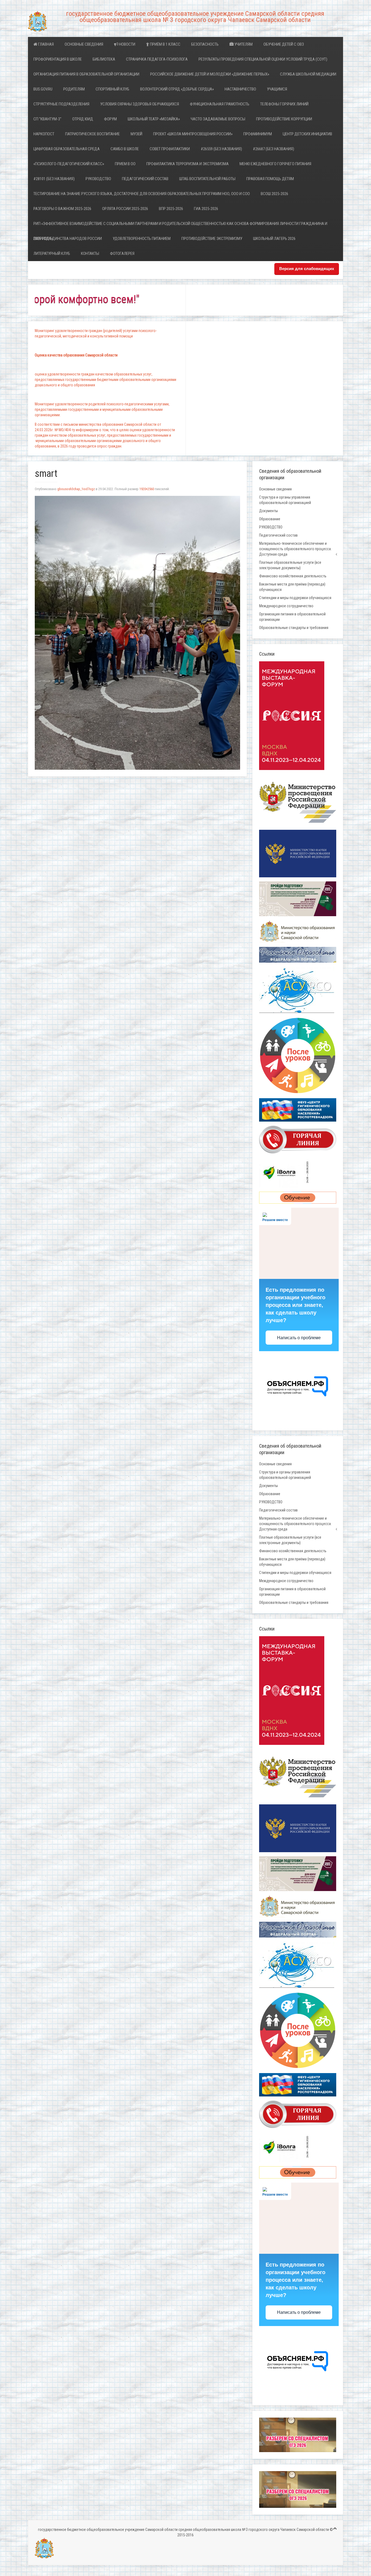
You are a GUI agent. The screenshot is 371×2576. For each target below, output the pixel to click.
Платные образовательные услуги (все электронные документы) (290, 565)
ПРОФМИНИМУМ (258, 134)
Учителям (243, 44)
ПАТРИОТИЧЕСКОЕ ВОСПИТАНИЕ (92, 134)
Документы (268, 511)
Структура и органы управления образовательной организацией (285, 500)
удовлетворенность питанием (142, 239)
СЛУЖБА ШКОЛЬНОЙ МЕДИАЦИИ (308, 74)
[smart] (137, 633)
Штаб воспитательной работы (207, 179)
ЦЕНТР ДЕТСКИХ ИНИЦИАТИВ (307, 134)
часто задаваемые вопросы (218, 119)
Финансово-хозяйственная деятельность (293, 576)
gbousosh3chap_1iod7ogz (76, 489)
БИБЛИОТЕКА (104, 59)
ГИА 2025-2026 (206, 209)
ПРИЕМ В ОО (125, 164)
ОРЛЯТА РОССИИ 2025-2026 (125, 209)
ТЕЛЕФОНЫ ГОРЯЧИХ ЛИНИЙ (284, 104)
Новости (127, 44)
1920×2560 (147, 489)
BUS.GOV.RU (43, 89)
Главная (45, 44)
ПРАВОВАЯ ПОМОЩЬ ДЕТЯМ (270, 179)
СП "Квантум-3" (47, 119)
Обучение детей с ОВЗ (284, 44)
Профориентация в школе (58, 59)
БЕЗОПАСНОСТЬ (205, 44)
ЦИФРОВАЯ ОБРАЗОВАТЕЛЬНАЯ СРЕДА (67, 149)
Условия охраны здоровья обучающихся (140, 104)
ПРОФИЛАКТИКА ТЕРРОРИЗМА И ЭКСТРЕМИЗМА (188, 164)
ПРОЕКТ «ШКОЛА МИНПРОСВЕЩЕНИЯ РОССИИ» (193, 134)
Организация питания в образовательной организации (86, 74)
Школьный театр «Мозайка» (154, 119)
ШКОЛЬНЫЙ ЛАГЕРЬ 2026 (274, 239)
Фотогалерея (122, 253)
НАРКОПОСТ (44, 134)
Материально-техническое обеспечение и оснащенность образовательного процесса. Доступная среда (295, 549)
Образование (270, 519)
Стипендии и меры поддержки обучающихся (295, 598)
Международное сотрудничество (286, 606)
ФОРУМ (110, 119)
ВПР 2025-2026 (171, 209)
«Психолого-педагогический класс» (69, 164)
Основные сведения (84, 44)
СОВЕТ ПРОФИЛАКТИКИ (170, 149)
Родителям (74, 89)
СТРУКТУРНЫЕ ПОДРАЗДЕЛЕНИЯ (61, 104)
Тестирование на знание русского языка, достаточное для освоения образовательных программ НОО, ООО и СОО (142, 194)
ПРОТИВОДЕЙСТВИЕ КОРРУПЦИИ (284, 119)
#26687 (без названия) (273, 149)
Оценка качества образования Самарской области (76, 355)
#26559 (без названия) (221, 149)
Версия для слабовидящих (307, 269)
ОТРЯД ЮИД (83, 119)
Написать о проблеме (299, 1338)
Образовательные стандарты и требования (294, 628)
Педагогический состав (145, 179)
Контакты (90, 253)
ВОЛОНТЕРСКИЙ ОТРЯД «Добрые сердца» (177, 89)
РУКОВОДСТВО (98, 179)
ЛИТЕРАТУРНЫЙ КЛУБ (52, 253)
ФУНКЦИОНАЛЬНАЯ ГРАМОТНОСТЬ (220, 104)
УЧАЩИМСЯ (277, 89)
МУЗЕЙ (136, 134)
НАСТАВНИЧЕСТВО (240, 89)
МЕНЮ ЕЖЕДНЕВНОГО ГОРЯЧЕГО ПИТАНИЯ (275, 164)
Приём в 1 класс (165, 44)
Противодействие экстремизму (212, 239)
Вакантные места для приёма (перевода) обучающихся (292, 587)
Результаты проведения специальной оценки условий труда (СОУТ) (263, 59)
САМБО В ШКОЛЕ (125, 149)
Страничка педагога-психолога (157, 59)
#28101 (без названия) (54, 179)
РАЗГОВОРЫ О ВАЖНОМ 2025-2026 (62, 209)
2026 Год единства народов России (68, 239)
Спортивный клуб (112, 89)
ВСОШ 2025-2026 (274, 194)
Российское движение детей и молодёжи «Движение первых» (210, 74)
